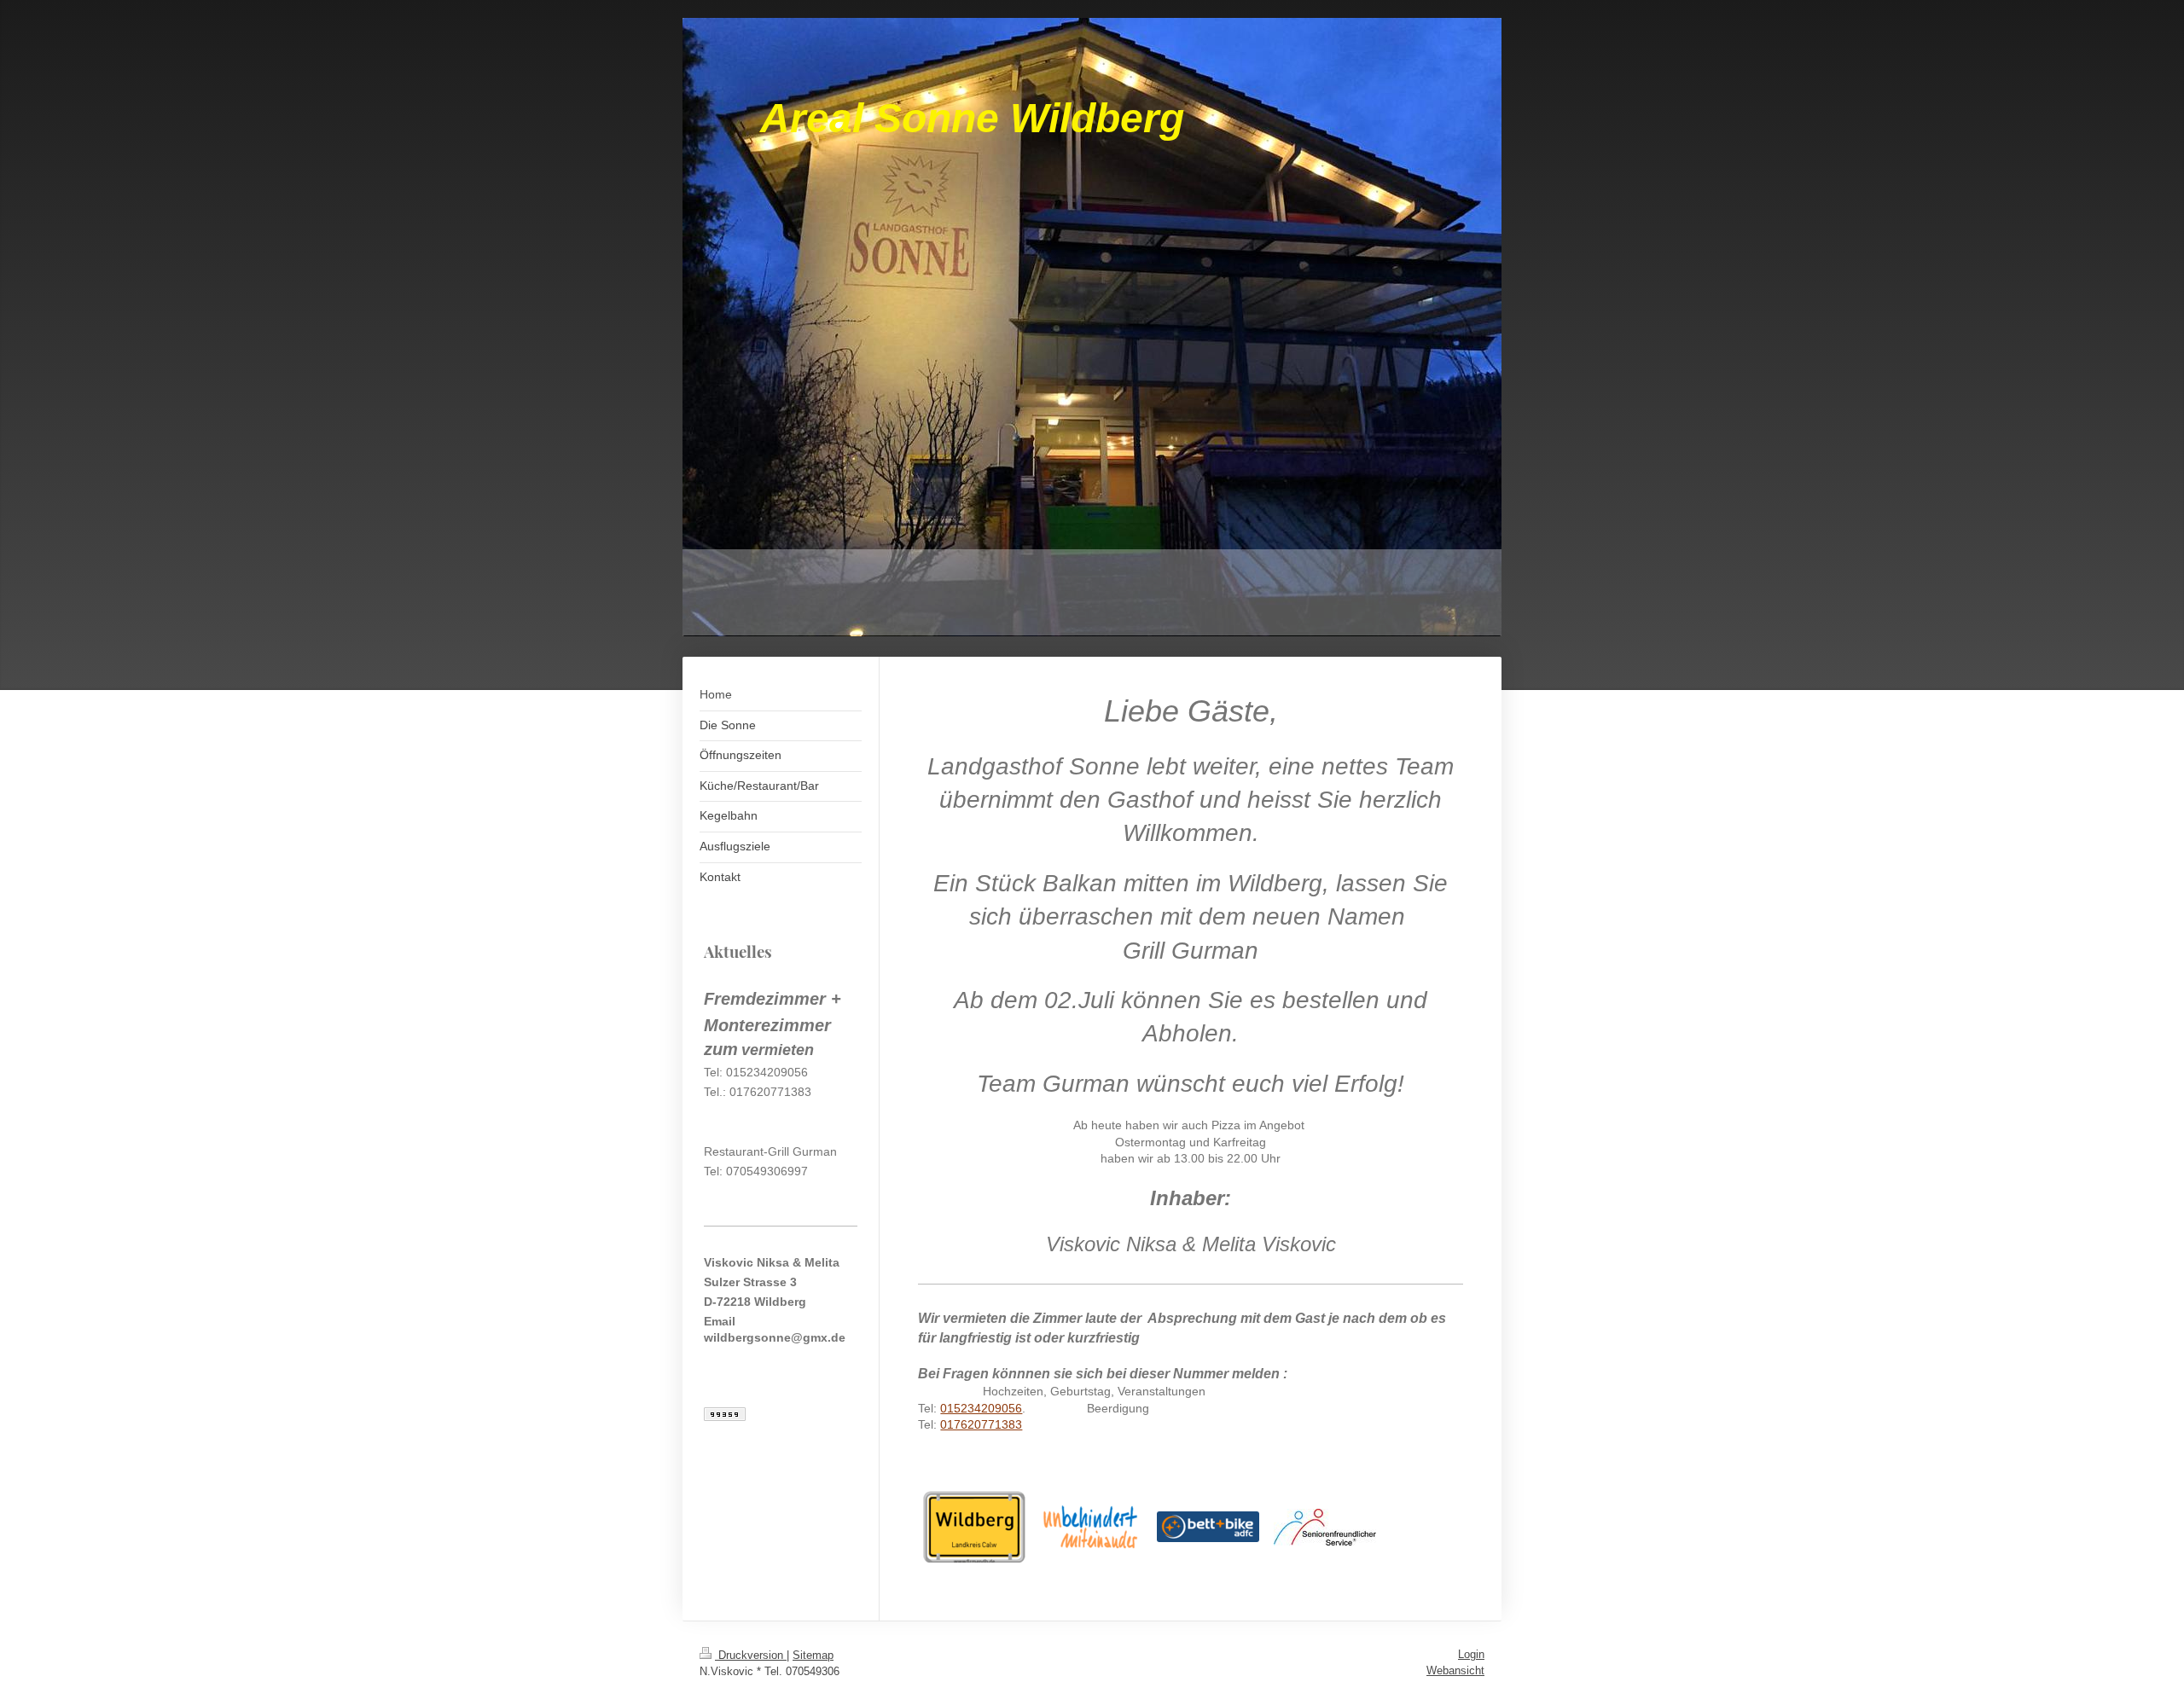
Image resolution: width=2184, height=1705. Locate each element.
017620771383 (981, 1424)
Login (1471, 1654)
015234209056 (981, 1408)
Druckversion (751, 1655)
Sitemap (813, 1655)
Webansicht (1455, 1670)
